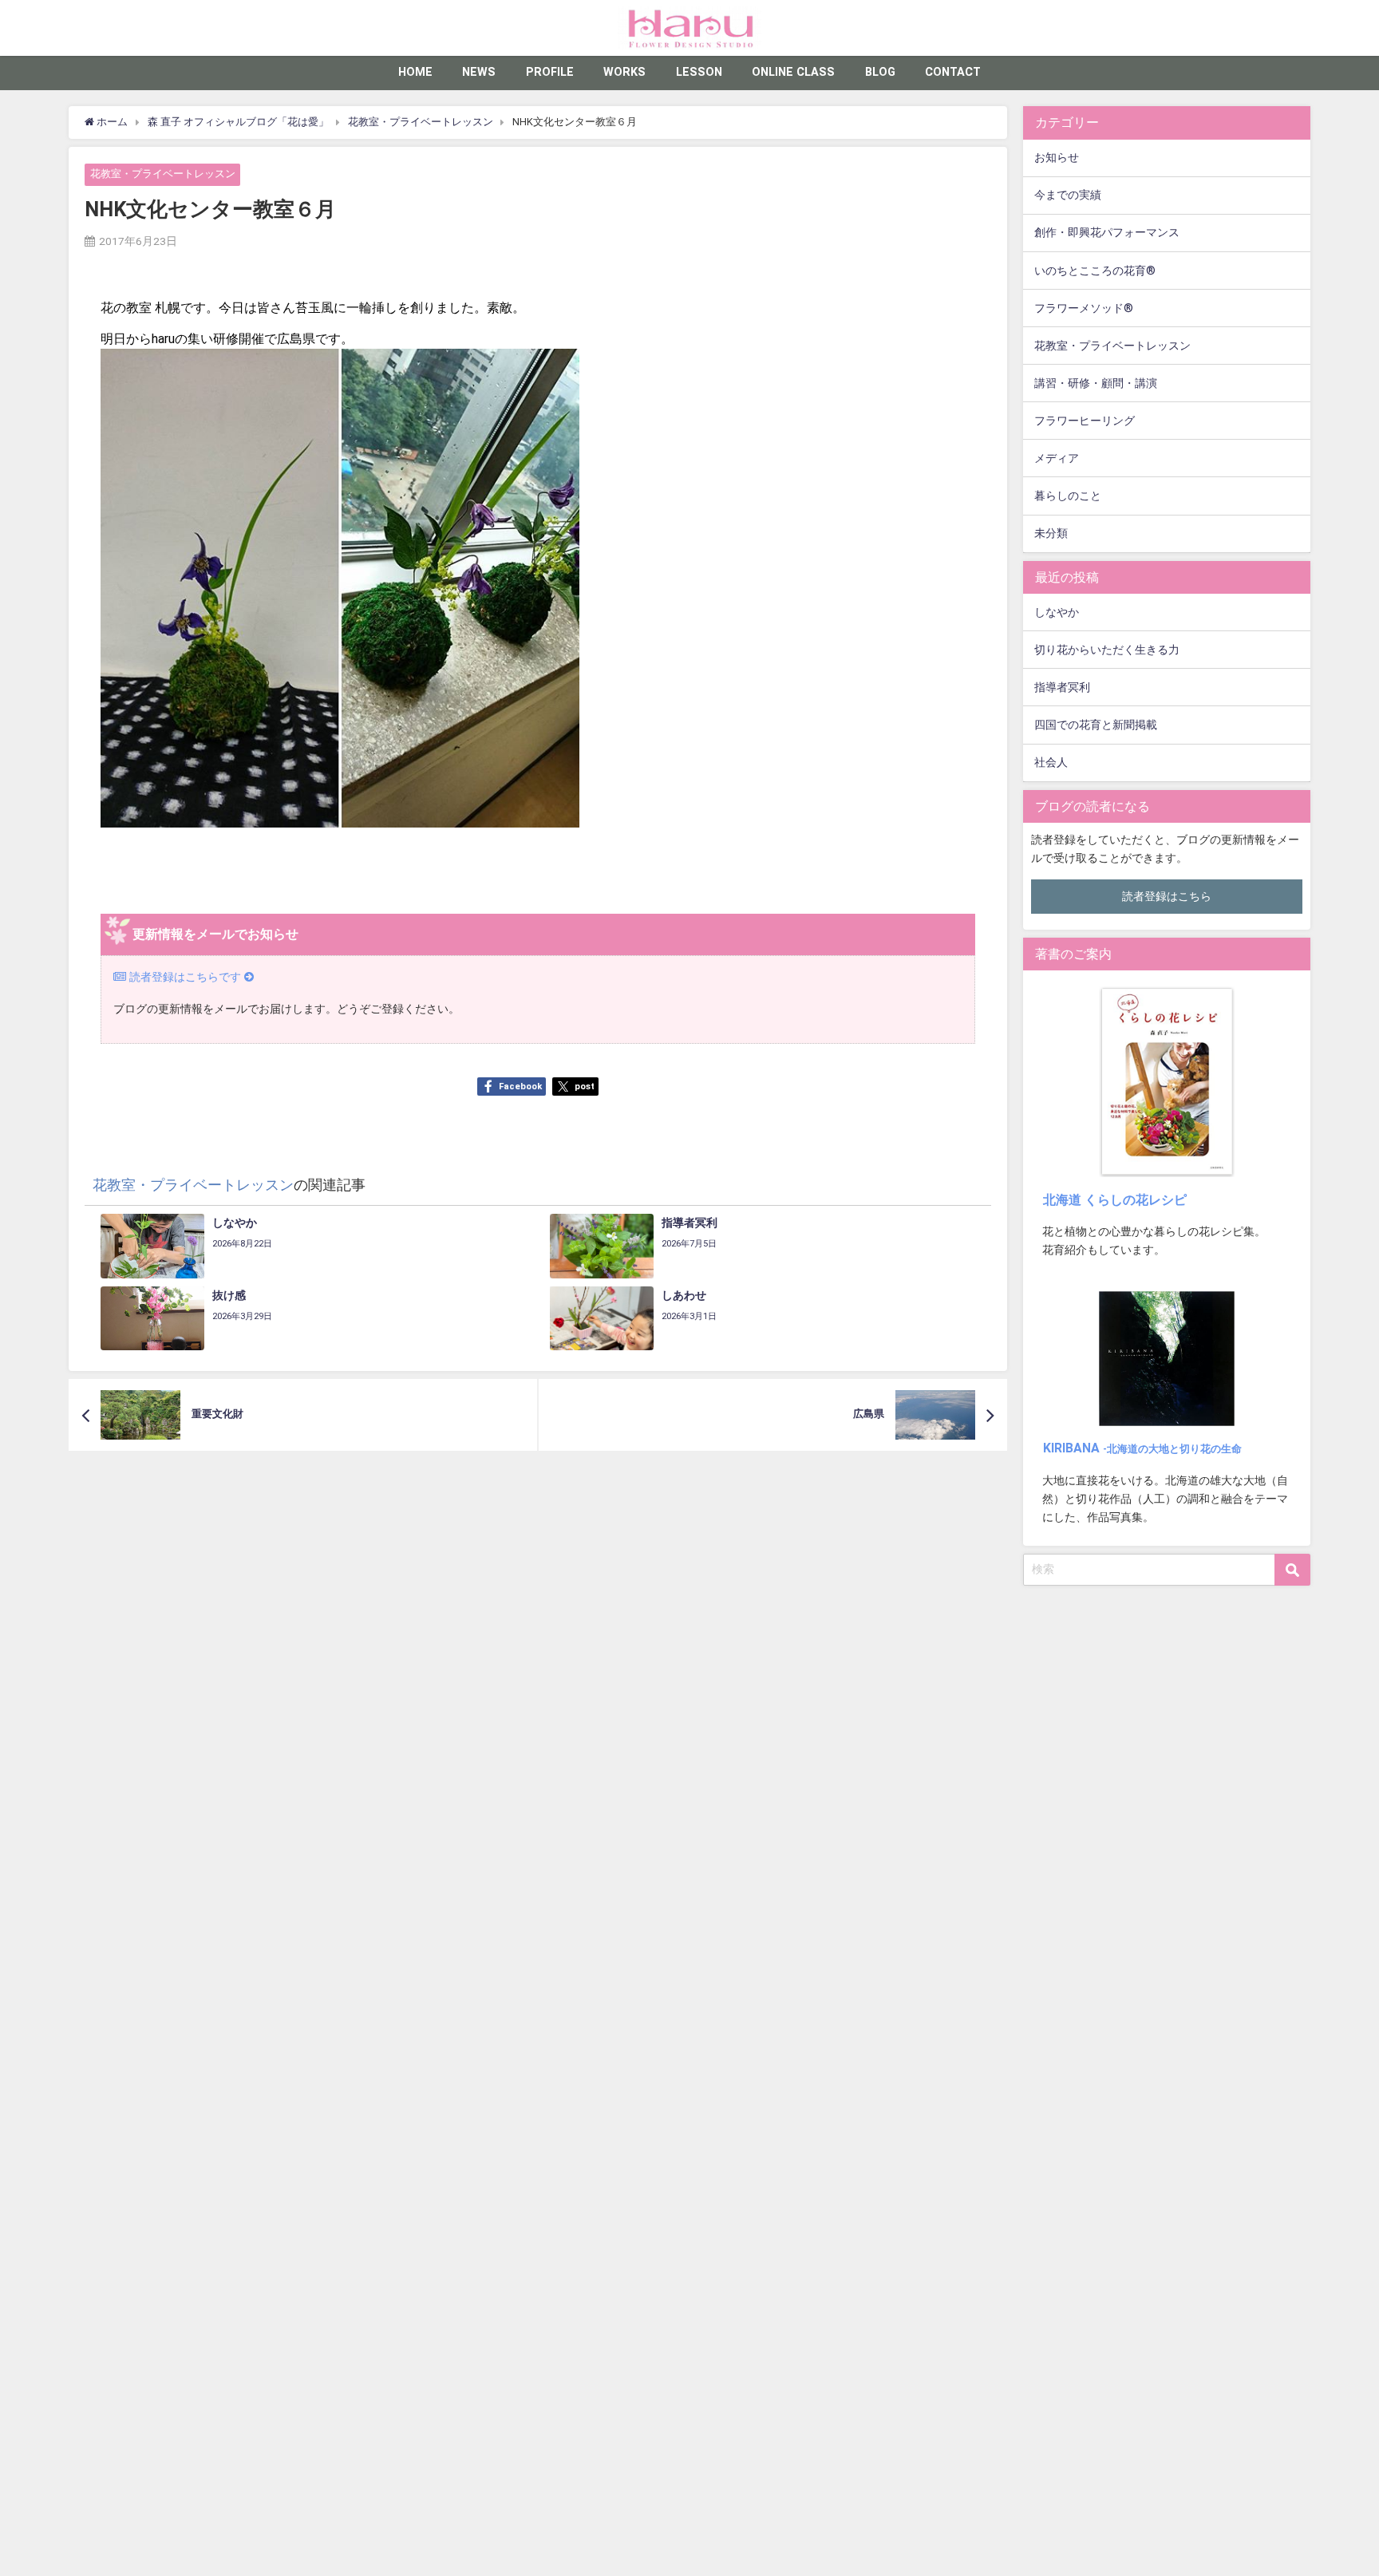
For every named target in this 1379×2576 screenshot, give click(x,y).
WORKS (624, 72)
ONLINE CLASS (793, 72)
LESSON (699, 72)
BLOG (880, 72)
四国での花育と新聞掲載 (1096, 725)
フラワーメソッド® (1084, 308)
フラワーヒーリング (1085, 421)
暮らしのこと (1068, 496)
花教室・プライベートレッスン (163, 174)
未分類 (1051, 533)
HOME (415, 72)
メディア (1057, 458)
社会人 (1051, 763)
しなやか (1057, 612)
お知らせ (1057, 158)
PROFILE (550, 72)
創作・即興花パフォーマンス (1107, 233)
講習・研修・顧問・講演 (1096, 383)
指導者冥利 (1062, 687)
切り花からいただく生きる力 (1107, 650)
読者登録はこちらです (185, 977)
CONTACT (953, 72)
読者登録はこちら (1167, 897)
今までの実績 (1068, 195)
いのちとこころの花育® (1095, 271)
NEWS (479, 72)
